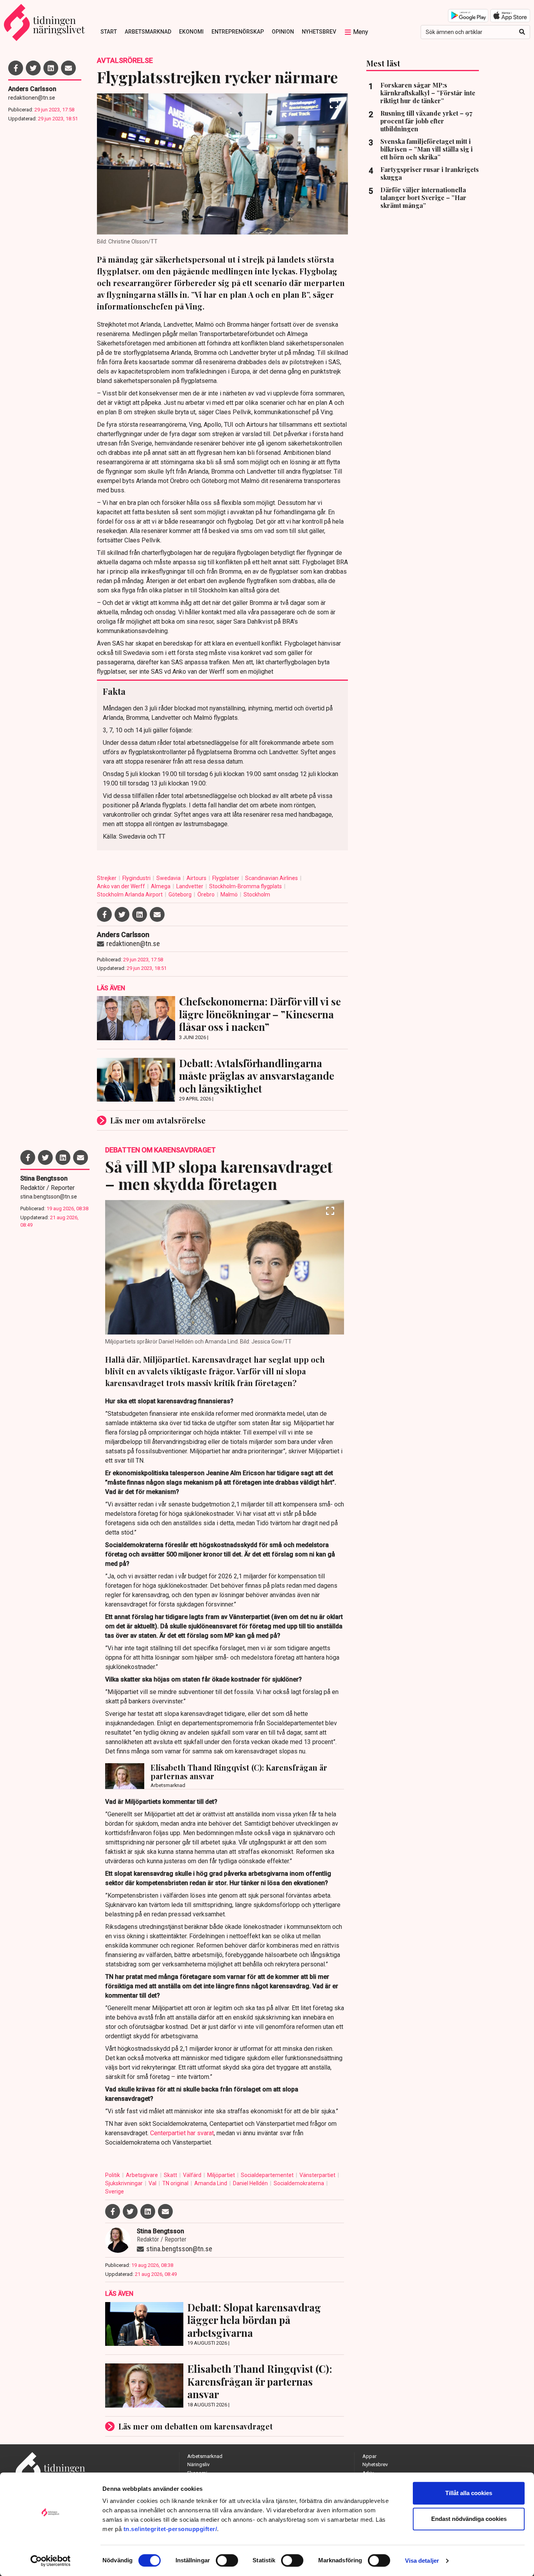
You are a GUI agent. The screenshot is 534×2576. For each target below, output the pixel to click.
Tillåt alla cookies (469, 2493)
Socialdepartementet (268, 2175)
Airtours (197, 878)
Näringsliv (198, 2464)
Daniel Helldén (251, 2183)
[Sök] (522, 32)
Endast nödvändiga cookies (469, 2519)
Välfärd (193, 2175)
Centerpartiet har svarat (182, 2133)
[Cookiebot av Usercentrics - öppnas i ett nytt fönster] (51, 2561)
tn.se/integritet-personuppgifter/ (170, 2529)
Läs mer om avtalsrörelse (158, 1120)
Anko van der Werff (122, 886)
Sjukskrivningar (125, 2183)
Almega (161, 886)
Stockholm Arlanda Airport (130, 894)
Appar (369, 2456)
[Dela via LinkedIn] (51, 68)
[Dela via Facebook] (16, 68)
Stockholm (257, 894)
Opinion (283, 32)
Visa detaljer (422, 2561)
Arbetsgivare (142, 2175)
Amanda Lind (211, 2183)
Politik (113, 2175)
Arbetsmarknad (148, 32)
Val (153, 2183)
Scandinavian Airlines (272, 878)
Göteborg (181, 894)
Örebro (207, 894)
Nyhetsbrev (319, 32)
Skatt (171, 2175)
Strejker (107, 878)
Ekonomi (191, 32)
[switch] (227, 2560)
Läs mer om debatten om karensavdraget (196, 2426)
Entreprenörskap (238, 32)
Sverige (115, 2191)
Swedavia (169, 878)
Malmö (230, 894)
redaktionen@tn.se (32, 98)
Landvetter (190, 886)
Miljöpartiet (222, 2175)
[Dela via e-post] (68, 68)
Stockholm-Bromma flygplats (246, 886)
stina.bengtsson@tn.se (49, 1197)
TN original (176, 2183)
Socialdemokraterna (299, 2183)
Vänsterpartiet (318, 2175)
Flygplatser (226, 878)
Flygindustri (137, 878)
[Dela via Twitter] (33, 68)
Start (109, 32)
